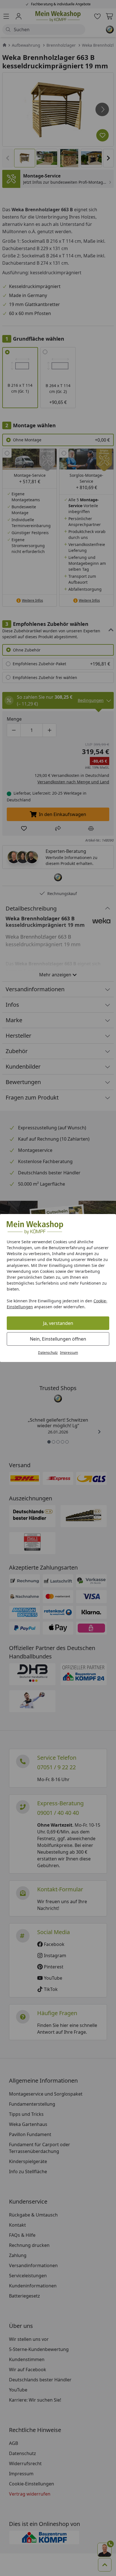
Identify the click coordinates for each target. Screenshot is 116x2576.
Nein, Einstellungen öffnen (58, 1339)
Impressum (69, 1353)
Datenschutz (48, 1353)
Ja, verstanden (58, 1323)
